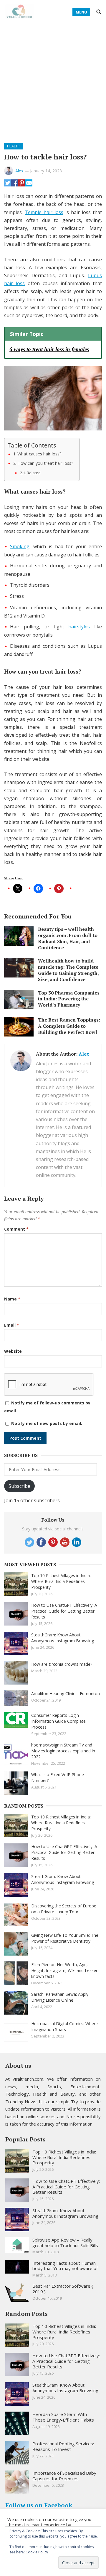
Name (12, 1299)
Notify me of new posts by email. (47, 1423)
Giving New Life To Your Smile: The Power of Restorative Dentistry (65, 1938)
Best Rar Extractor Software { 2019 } (63, 2289)
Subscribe (19, 1486)
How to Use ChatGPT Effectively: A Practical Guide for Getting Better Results (64, 1611)
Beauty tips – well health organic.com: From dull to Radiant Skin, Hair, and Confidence (68, 938)
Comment (16, 1229)
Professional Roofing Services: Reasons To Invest (63, 2446)
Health (14, 146)
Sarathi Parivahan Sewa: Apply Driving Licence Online (60, 1997)
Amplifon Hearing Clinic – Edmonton (66, 1694)
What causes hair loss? (39, 454)
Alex (19, 171)
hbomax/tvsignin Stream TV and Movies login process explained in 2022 (63, 1751)
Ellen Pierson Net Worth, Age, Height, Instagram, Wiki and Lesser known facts (64, 1970)
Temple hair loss (44, 212)
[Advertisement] (53, 80)
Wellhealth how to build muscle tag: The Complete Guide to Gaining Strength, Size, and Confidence (68, 970)
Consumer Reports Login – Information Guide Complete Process (58, 1721)
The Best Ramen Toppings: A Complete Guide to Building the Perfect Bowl (69, 1026)
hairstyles (79, 627)
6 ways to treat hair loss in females (49, 349)
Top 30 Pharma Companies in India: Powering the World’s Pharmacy (69, 999)
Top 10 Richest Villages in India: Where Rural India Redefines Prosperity (61, 1581)
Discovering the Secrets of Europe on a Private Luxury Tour (64, 1909)
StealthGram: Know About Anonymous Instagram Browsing (63, 1638)
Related (34, 473)
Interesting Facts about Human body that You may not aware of (65, 2266)
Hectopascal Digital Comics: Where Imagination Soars (64, 2026)
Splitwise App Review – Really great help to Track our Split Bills (65, 2243)
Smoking (20, 546)
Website (13, 1351)
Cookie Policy (37, 2552)
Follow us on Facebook (39, 2505)
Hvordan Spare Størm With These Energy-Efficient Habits (63, 2417)
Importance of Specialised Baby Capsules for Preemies (64, 2476)
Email (12, 1325)
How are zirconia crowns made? (62, 1664)
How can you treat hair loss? (45, 463)
